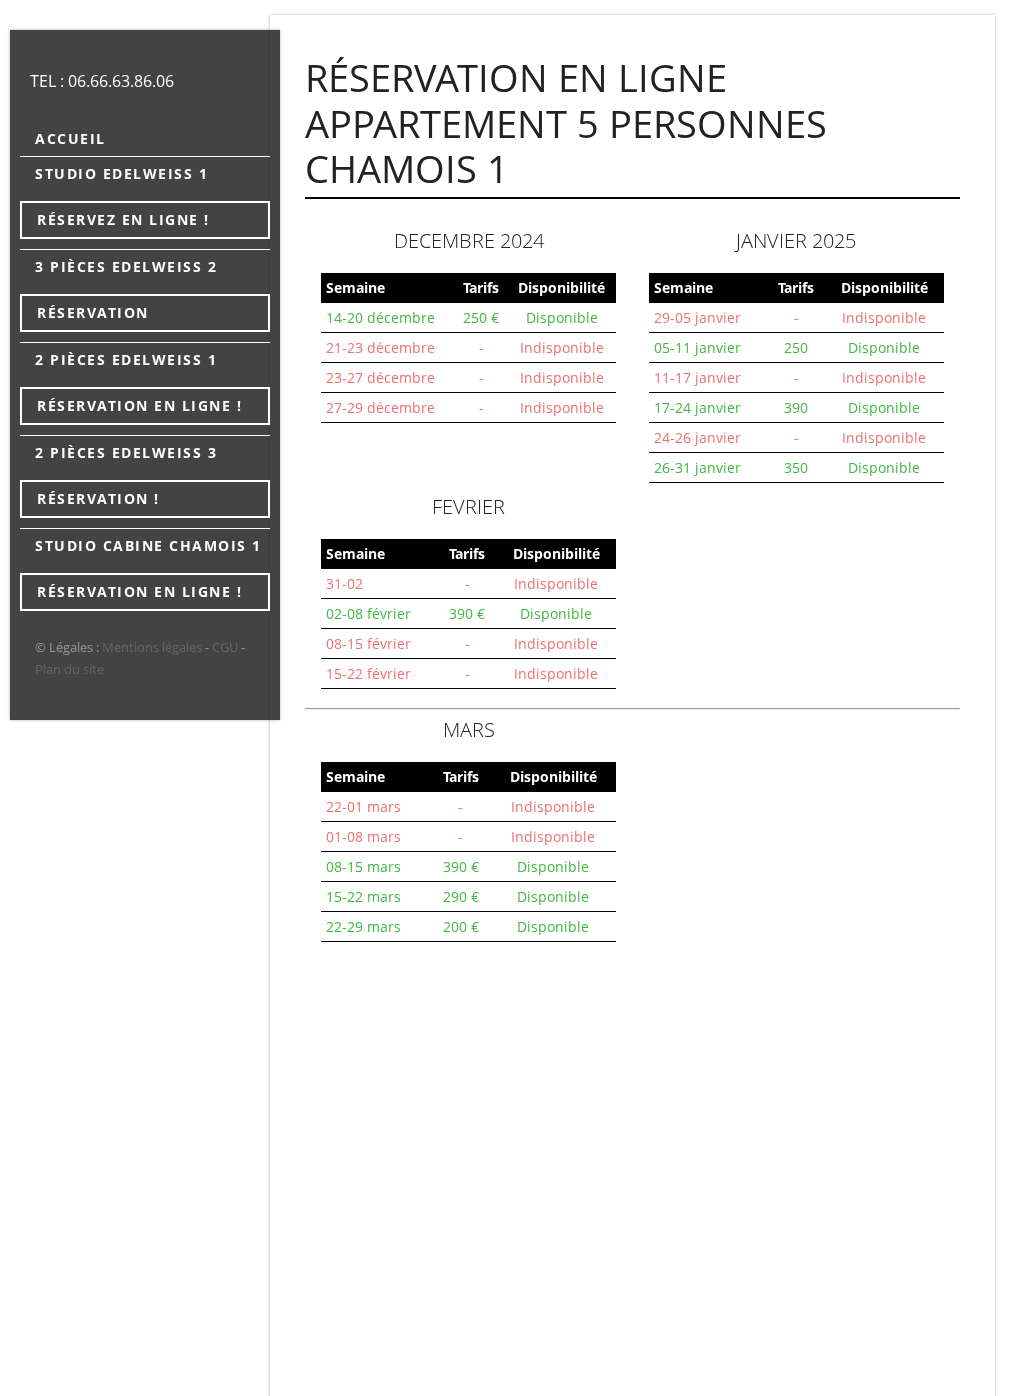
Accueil (70, 138)
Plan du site (69, 669)
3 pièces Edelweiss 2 (126, 266)
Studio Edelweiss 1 (121, 173)
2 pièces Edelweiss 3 (126, 452)
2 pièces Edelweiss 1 (126, 359)
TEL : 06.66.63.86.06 (102, 81)
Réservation (93, 312)
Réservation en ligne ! (139, 405)
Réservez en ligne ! (123, 219)
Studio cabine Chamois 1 (148, 545)
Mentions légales (152, 647)
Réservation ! (98, 498)
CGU (225, 647)
